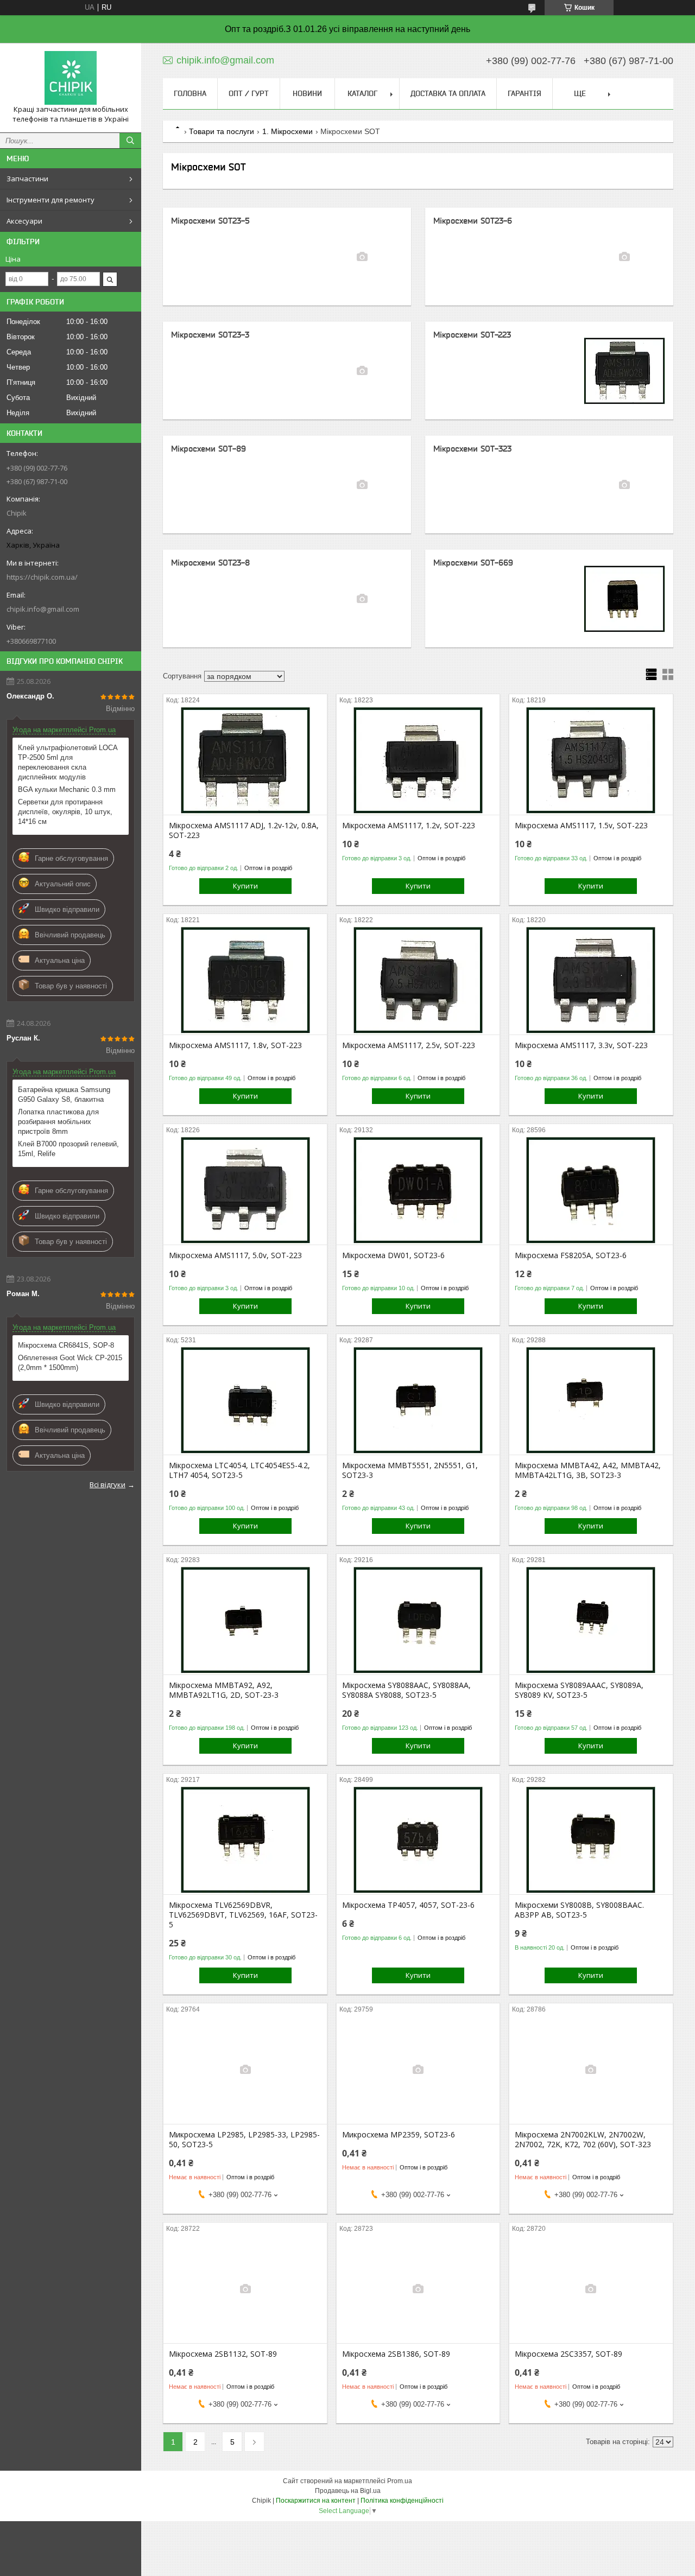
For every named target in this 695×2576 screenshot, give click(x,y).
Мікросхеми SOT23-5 (210, 221)
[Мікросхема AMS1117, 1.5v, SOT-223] (591, 760)
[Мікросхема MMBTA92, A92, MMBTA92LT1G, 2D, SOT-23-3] (245, 1620)
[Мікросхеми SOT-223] (624, 371)
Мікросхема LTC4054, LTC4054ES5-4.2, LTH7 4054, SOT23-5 (239, 1470)
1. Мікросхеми (288, 131)
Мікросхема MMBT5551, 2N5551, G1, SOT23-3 (410, 1470)
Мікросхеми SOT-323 (472, 449)
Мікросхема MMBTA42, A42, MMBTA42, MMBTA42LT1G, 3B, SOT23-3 (588, 1470)
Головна (190, 93)
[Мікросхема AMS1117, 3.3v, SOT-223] (591, 980)
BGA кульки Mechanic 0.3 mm (67, 789)
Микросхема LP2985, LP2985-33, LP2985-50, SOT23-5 (244, 2140)
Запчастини (27, 179)
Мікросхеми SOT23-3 (210, 335)
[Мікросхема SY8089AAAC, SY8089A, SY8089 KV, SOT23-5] (591, 1620)
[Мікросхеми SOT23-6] (624, 257)
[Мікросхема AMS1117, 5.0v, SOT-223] (245, 1190)
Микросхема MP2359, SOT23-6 (399, 2135)
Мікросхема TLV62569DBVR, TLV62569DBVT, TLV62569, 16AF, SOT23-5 (243, 1915)
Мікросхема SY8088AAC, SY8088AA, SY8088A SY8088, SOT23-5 (406, 1690)
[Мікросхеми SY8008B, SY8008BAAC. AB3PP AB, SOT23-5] (591, 1840)
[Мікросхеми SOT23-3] (362, 371)
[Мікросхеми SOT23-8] (362, 599)
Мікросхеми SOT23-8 (210, 563)
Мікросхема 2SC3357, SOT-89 (568, 2354)
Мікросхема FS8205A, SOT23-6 (571, 1255)
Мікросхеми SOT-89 (208, 449)
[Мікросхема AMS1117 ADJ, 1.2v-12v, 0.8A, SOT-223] (245, 760)
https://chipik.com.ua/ (42, 577)
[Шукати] (130, 141)
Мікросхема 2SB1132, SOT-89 (223, 2354)
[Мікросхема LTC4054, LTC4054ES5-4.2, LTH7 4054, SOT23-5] (245, 1400)
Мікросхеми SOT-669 (473, 563)
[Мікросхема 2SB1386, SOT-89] (418, 2289)
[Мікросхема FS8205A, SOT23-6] (591, 1190)
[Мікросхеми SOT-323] (624, 485)
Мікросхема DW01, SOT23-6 (393, 1255)
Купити (245, 886)
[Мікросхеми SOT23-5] (362, 257)
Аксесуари (24, 221)
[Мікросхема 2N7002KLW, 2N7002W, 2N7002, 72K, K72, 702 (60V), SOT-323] (591, 2070)
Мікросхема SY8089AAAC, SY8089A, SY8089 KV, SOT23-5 (579, 1690)
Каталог (362, 93)
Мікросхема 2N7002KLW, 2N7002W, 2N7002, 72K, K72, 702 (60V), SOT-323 (583, 2140)
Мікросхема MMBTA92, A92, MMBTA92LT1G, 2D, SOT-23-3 (224, 1690)
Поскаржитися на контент (316, 2501)
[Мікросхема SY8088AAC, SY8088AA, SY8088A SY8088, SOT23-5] (418, 1620)
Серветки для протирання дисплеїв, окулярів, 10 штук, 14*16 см (65, 812)
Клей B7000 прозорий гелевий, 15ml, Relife (68, 1149)
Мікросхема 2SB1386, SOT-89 (396, 2354)
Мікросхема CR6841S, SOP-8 (66, 1345)
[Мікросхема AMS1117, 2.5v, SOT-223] (418, 980)
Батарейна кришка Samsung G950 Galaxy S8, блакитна (64, 1095)
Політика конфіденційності (402, 2501)
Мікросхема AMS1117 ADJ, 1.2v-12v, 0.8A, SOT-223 (244, 830)
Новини (307, 93)
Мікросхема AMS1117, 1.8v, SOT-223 (235, 1045)
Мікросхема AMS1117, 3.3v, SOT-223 (581, 1045)
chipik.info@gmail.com (43, 609)
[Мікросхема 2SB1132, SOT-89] (245, 2289)
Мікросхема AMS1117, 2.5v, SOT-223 (409, 1045)
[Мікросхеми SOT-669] (624, 599)
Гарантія (525, 93)
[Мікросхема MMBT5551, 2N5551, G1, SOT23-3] (418, 1400)
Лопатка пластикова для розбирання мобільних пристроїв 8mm (58, 1122)
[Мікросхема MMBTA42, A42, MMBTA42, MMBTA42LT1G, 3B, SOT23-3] (591, 1400)
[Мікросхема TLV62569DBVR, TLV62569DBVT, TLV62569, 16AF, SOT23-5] (245, 1840)
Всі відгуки (108, 1484)
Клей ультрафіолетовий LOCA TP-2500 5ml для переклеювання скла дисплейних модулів (68, 762)
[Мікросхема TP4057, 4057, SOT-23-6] (418, 1840)
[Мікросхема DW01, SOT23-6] (418, 1190)
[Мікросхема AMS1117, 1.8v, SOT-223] (245, 980)
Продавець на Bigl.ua (348, 2491)
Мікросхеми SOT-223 (472, 335)
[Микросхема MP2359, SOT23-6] (418, 2070)
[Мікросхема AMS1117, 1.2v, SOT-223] (418, 760)
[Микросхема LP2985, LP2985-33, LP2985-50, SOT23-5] (245, 2070)
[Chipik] (71, 78)
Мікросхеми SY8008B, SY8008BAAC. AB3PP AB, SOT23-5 (579, 1910)
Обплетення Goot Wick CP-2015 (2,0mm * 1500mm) (70, 1363)
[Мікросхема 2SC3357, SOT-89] (591, 2289)
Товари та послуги (222, 131)
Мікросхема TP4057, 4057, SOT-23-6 (408, 1905)
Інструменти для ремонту (50, 200)
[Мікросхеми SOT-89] (362, 485)
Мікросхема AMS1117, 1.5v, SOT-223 (581, 826)
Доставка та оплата (448, 93)
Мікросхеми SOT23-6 (473, 221)
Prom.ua (400, 2481)
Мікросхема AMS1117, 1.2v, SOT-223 (409, 826)
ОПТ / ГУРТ (249, 93)
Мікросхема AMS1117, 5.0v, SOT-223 (235, 1255)
